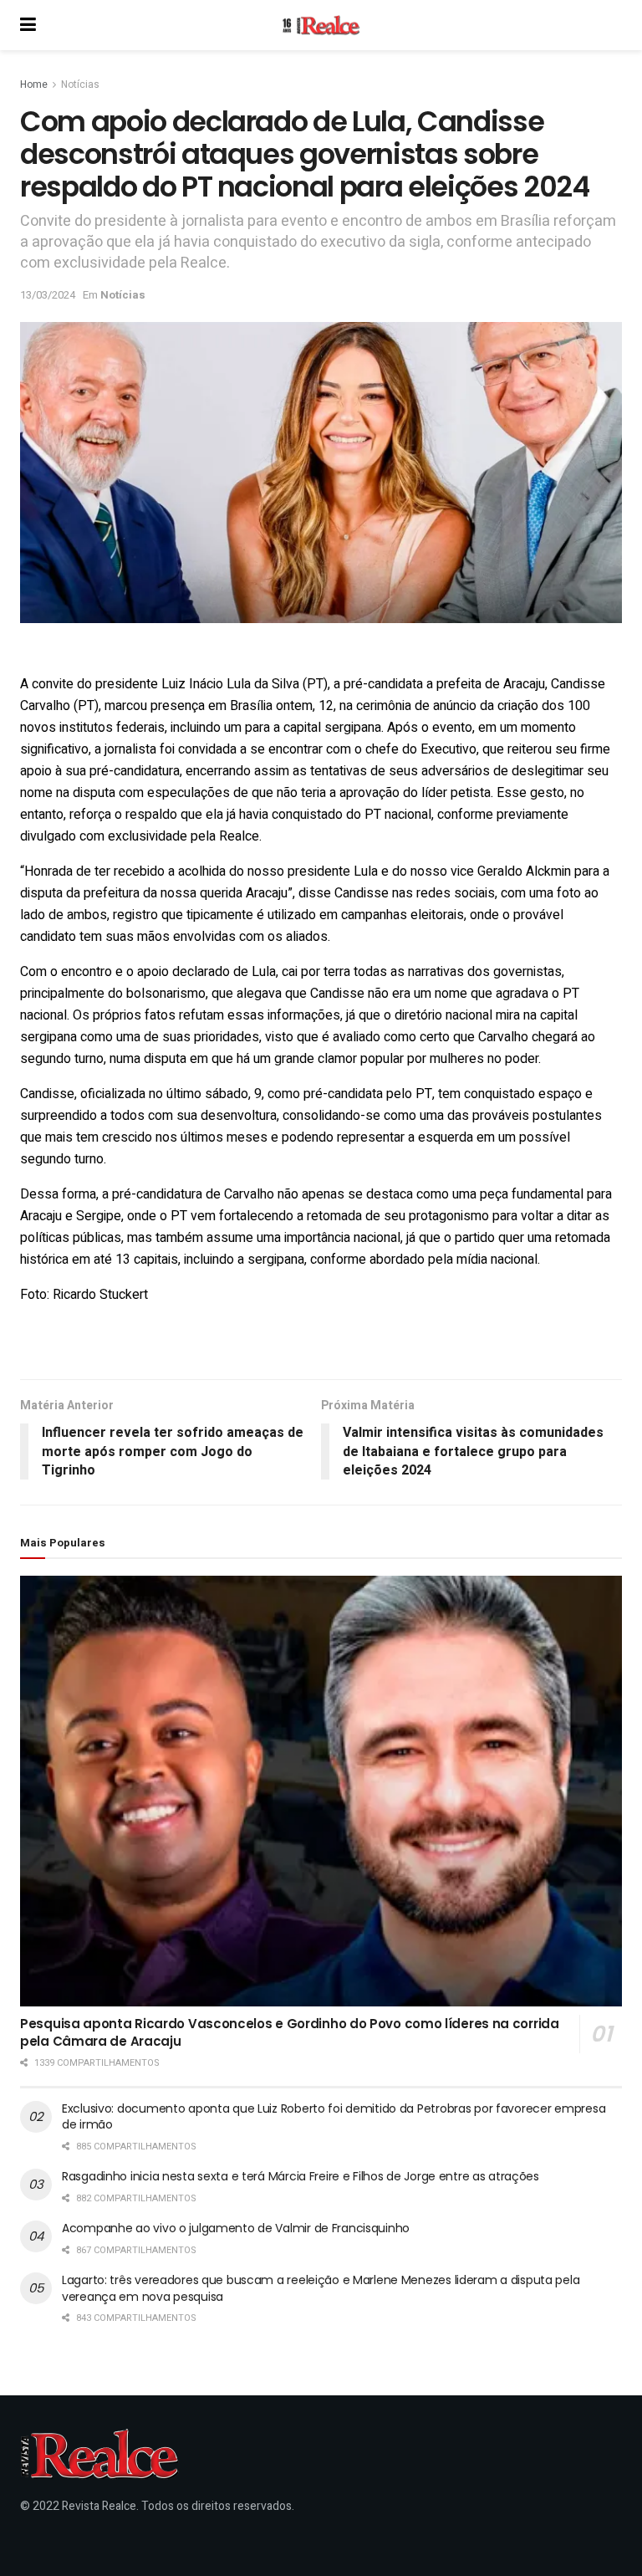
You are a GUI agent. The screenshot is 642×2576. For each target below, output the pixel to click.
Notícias (80, 84)
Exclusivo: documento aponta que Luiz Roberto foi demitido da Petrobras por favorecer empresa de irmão (334, 2117)
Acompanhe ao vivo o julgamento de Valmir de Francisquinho (236, 2228)
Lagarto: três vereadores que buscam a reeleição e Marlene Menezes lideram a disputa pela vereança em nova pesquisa (321, 2288)
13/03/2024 (48, 295)
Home (34, 84)
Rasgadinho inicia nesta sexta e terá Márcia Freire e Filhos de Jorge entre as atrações (301, 2176)
